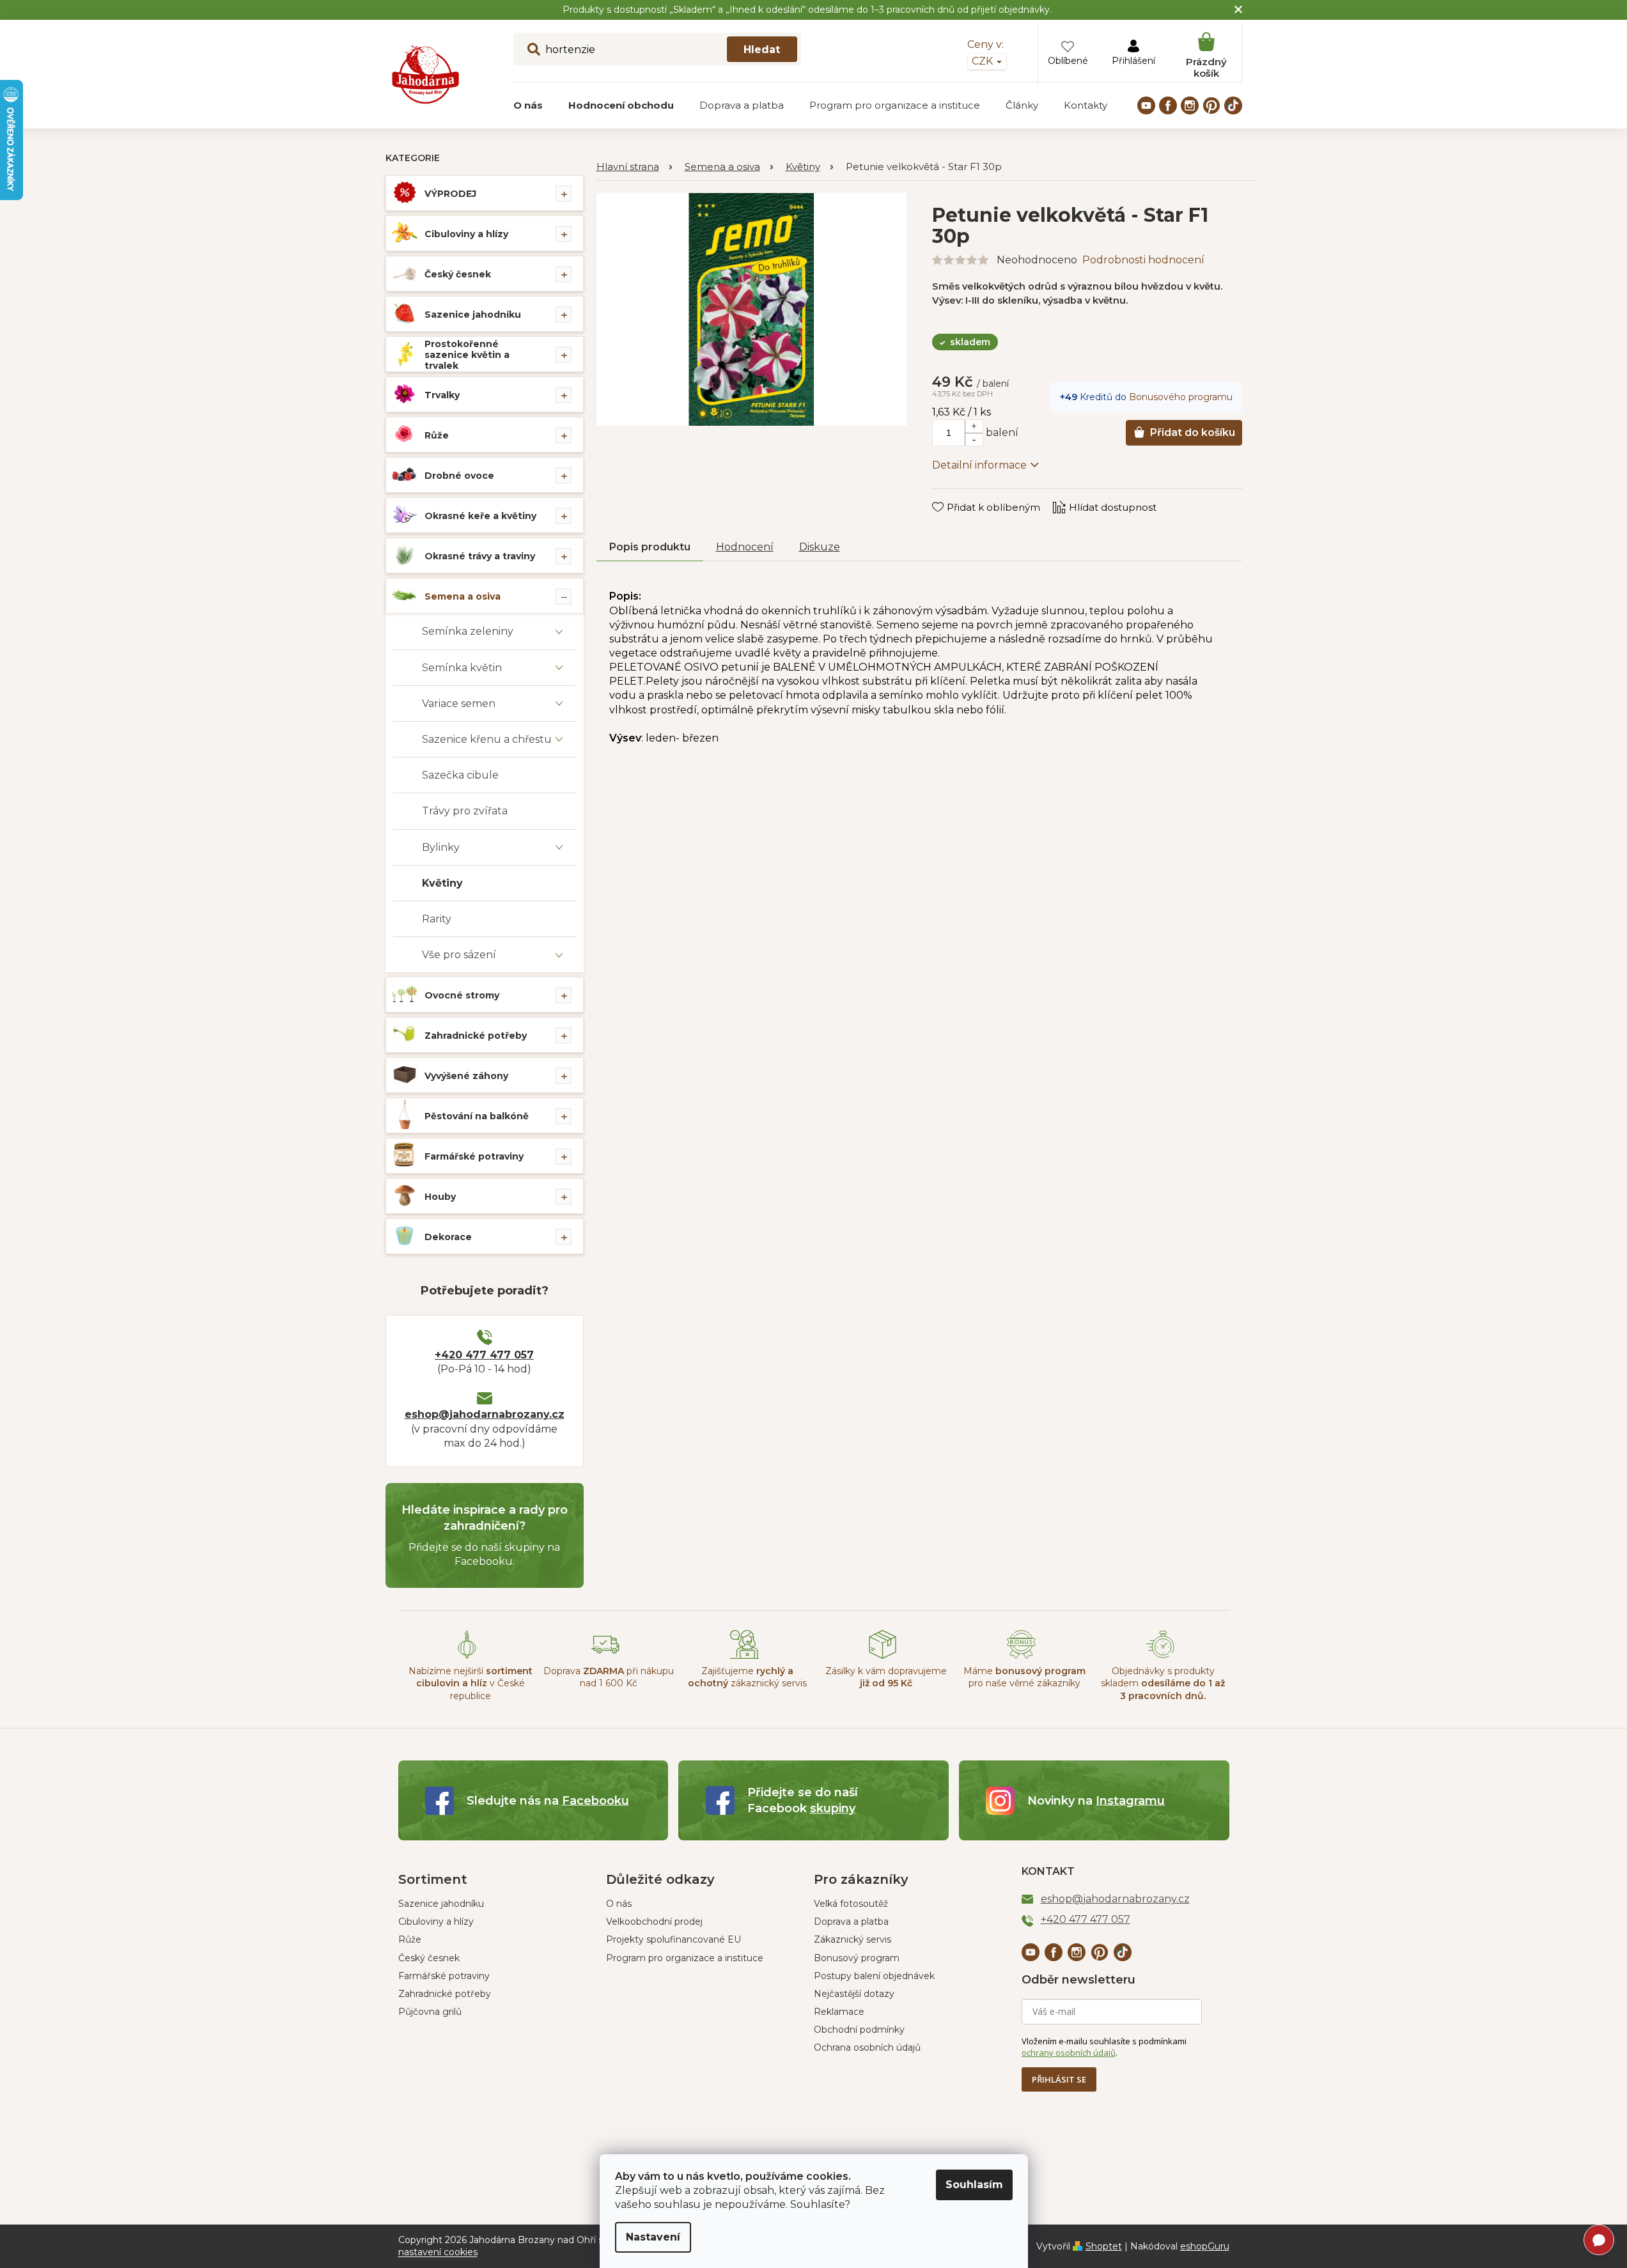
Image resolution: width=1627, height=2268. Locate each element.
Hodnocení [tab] (745, 547)
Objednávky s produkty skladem (1163, 1683)
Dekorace (448, 1237)
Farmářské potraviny (474, 1156)
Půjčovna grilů (430, 2012)
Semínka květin (462, 668)
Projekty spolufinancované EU (673, 1939)
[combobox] (657, 49)
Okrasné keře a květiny (480, 516)
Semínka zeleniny (468, 631)
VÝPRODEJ (450, 194)
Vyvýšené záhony (466, 1076)
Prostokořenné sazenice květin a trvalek (467, 355)
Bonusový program (857, 1958)
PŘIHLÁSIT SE (1059, 2079)
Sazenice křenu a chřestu (487, 739)
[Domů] (634, 167)
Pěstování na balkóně (477, 1116)
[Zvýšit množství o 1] (974, 426)
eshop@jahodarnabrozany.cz (485, 1414)
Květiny (442, 883)
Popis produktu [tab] (650, 547)
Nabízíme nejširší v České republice (471, 1683)
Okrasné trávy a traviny (480, 556)
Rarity (437, 919)
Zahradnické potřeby (476, 1036)
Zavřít (955, 495)
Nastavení (653, 2237)
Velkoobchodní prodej (654, 1922)
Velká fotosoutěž (851, 1904)
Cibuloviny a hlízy (466, 234)
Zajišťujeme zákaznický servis (747, 1677)
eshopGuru (1205, 2246)
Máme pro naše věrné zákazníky (1024, 1677)
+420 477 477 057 (484, 1355)
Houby (440, 1197)
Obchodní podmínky (859, 2030)
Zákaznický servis (852, 1939)
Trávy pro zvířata (465, 811)
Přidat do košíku (1193, 432)
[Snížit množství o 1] (974, 439)
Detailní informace (979, 465)
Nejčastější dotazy (854, 1994)
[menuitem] (528, 105)
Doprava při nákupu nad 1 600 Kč (609, 1677)
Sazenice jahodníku (473, 315)
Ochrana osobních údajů (867, 2047)
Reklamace (839, 2012)
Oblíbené (1068, 61)
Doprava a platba (851, 1922)
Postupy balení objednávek (874, 1976)
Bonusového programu (1181, 397)
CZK (984, 61)
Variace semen (459, 703)
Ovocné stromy (462, 995)
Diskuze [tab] (820, 547)
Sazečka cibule (460, 775)
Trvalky (442, 395)
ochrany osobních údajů (1069, 2053)
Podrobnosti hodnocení (1143, 260)
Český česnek (458, 274)
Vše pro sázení (459, 955)
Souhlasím (974, 2185)
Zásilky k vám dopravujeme (886, 1677)
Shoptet (1104, 2246)
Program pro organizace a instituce (685, 1958)
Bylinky (441, 847)
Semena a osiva (463, 596)
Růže (437, 435)
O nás (619, 1904)
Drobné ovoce (459, 476)
